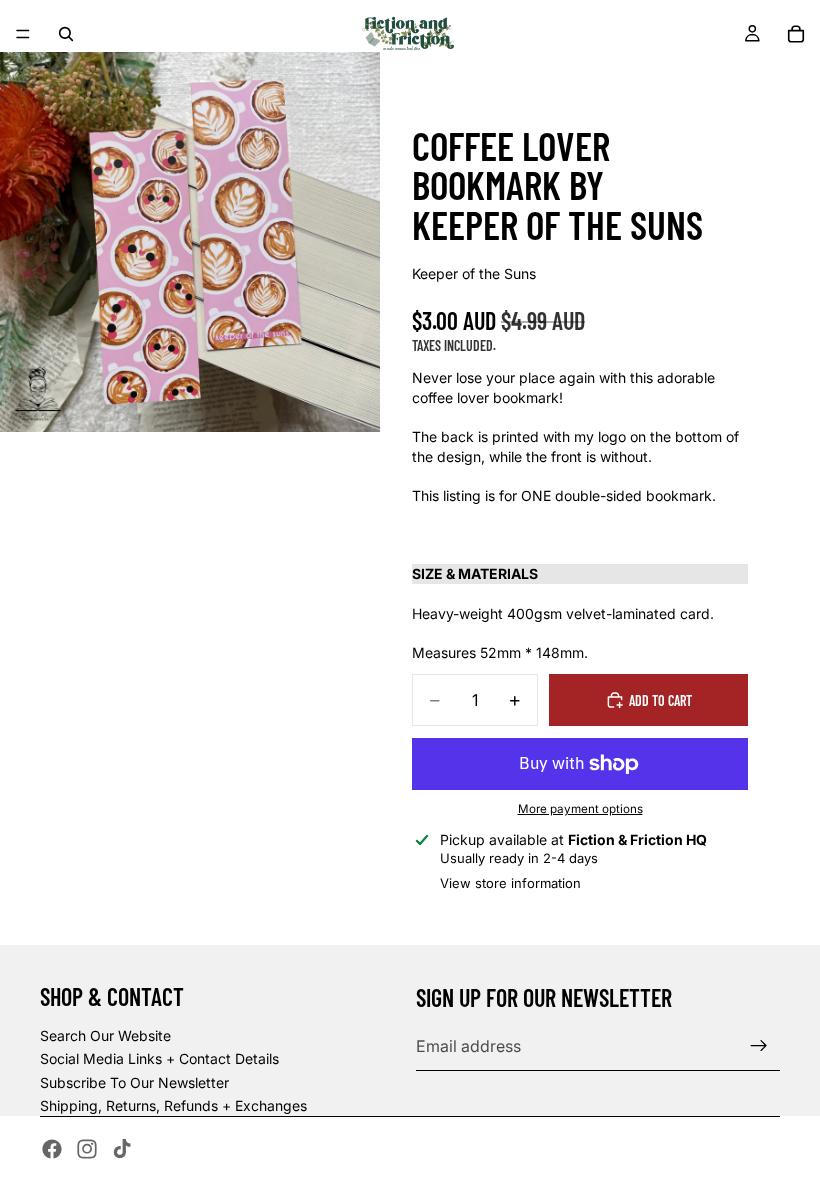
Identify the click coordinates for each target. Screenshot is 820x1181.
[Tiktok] (122, 1149)
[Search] (66, 34)
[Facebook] (52, 1149)
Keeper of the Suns (474, 273)
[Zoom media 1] (190, 242)
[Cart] (796, 34)
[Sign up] (759, 1046)
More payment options (580, 809)
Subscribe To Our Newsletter (134, 1082)
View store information (510, 883)
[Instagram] (87, 1149)
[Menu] (23, 34)
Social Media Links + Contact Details (159, 1058)
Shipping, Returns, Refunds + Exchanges (173, 1105)
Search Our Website (105, 1035)
